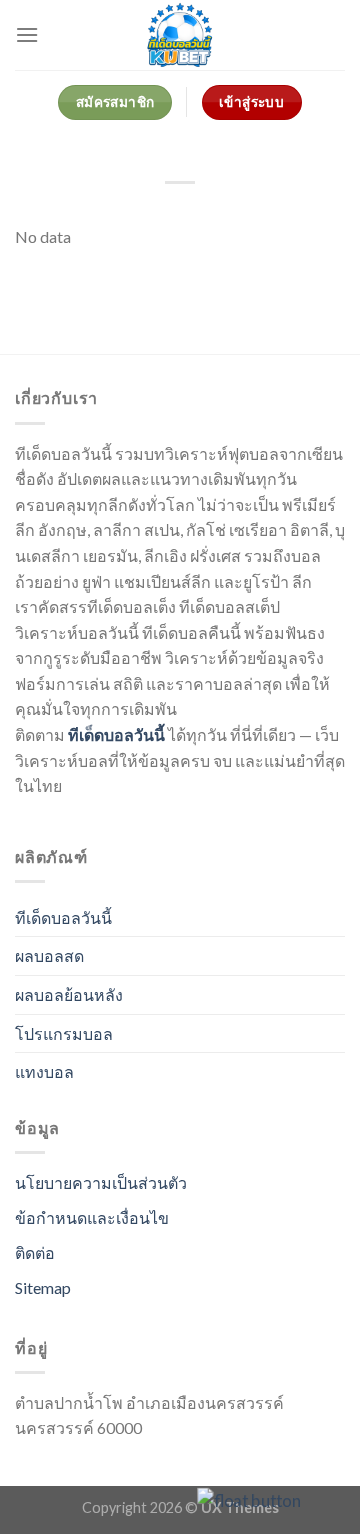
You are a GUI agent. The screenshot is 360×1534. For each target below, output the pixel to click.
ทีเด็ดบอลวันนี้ (116, 734)
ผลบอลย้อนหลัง (69, 994)
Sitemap (43, 1287)
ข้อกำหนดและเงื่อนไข (92, 1217)
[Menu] (27, 34)
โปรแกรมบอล (64, 1033)
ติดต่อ (35, 1252)
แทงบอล (44, 1071)
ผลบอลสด (49, 955)
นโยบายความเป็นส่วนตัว (101, 1182)
